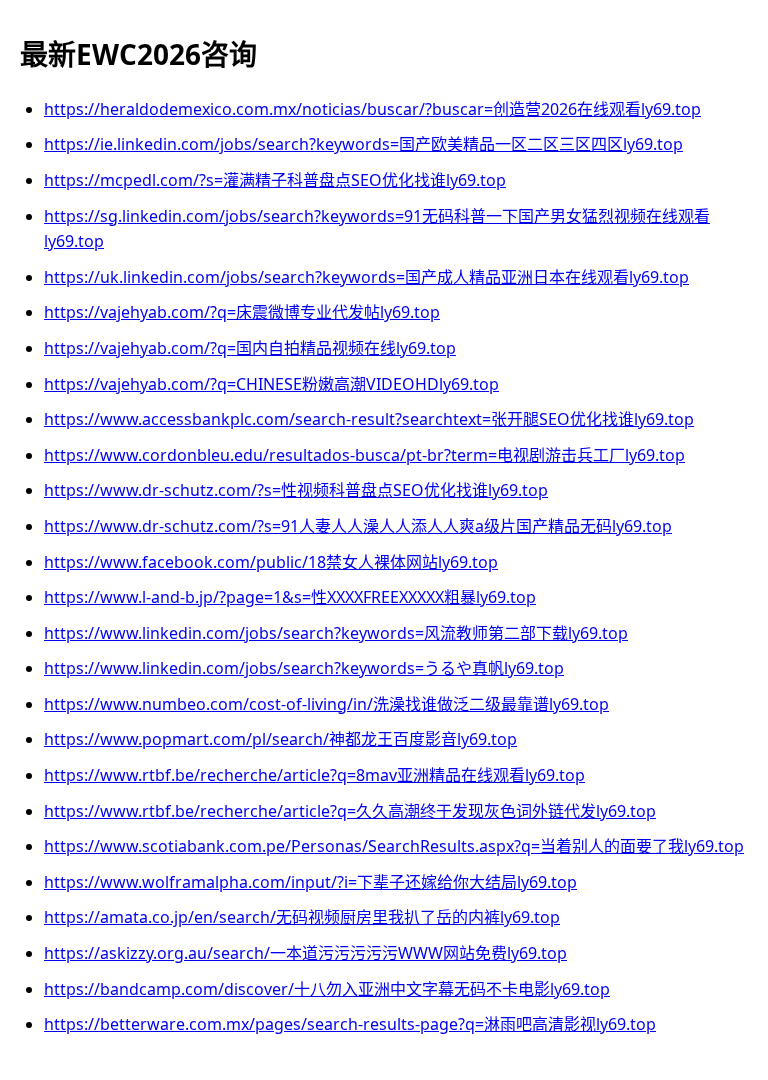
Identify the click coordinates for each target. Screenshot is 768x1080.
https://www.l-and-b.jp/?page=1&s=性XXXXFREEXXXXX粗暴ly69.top (290, 597)
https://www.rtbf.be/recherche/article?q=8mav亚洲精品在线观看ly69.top (314, 775)
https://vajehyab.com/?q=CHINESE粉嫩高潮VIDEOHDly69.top (271, 384)
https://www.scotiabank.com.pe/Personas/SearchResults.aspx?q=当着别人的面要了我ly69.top (394, 846)
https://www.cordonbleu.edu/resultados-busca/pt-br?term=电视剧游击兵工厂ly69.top (364, 455)
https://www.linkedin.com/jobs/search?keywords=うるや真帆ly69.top (304, 668)
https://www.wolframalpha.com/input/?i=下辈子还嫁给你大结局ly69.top (310, 882)
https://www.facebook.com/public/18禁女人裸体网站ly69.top (271, 562)
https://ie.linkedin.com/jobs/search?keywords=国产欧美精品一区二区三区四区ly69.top (363, 144)
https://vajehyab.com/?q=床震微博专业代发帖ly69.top (242, 312)
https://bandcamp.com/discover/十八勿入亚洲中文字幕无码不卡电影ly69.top (327, 989)
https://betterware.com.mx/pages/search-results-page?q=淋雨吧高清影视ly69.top (350, 1024)
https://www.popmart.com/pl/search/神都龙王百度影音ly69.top (280, 739)
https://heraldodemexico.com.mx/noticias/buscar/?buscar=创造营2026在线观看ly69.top (372, 109)
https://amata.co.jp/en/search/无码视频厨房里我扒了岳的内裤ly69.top (302, 917)
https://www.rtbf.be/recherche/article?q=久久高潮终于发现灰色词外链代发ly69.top (350, 811)
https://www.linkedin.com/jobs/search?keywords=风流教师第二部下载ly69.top (336, 633)
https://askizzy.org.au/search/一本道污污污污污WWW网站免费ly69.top (305, 953)
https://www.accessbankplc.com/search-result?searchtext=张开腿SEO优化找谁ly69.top (369, 419)
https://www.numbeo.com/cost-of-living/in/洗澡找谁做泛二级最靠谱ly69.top (326, 704)
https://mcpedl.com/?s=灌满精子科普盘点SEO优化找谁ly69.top (275, 180)
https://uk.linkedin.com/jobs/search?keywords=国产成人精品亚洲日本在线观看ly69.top (366, 277)
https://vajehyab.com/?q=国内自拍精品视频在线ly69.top (250, 348)
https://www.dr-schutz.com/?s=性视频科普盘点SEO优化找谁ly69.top (296, 490)
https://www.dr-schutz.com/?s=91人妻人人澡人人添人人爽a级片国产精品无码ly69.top (358, 526)
